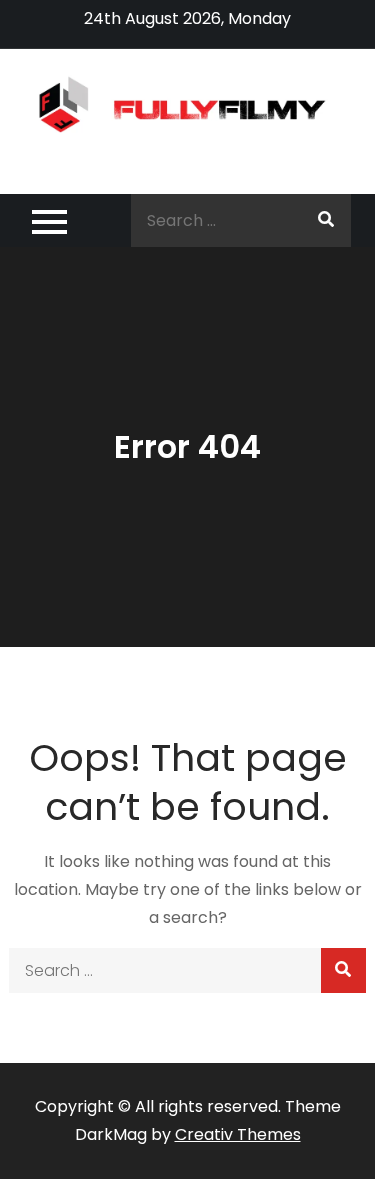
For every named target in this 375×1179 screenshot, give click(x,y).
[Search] (326, 220)
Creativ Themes (238, 1134)
